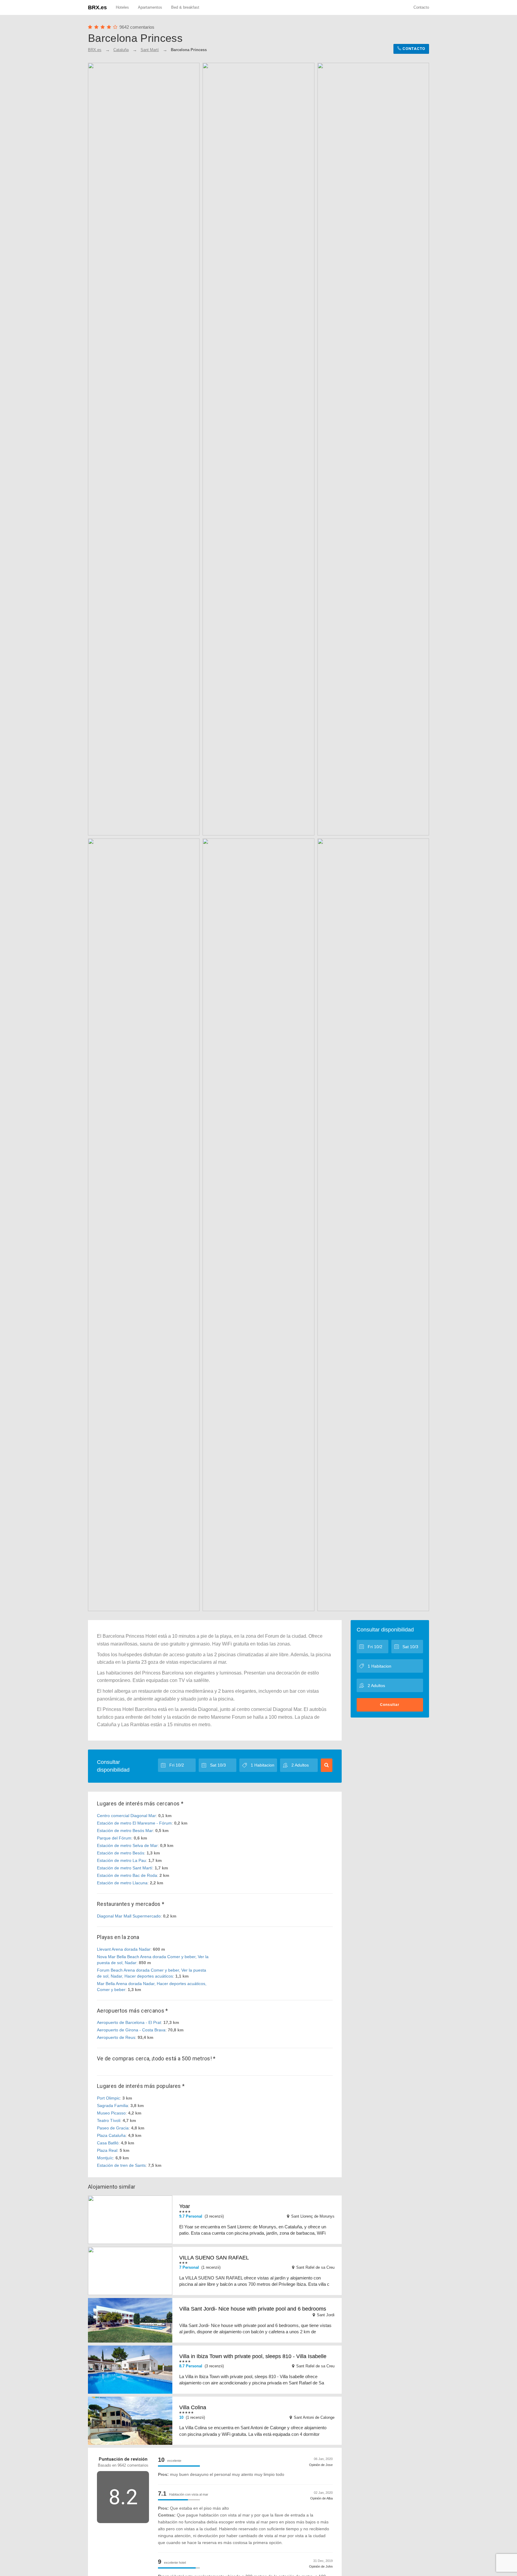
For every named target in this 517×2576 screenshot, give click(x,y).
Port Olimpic (108, 2098)
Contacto (421, 7)
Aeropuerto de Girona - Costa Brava (131, 2030)
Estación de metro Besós (121, 1853)
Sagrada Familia (112, 2106)
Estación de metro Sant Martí (125, 1868)
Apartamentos (150, 7)
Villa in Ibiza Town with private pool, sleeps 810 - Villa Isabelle (253, 2356)
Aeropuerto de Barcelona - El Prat (129, 2022)
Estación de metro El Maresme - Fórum (134, 1823)
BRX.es (97, 7)
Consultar (390, 1705)
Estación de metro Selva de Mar (127, 1845)
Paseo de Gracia (113, 2128)
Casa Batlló (108, 2143)
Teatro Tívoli (109, 2120)
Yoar (185, 2206)
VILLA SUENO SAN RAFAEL (214, 2258)
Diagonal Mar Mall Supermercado (129, 1916)
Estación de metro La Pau (121, 1860)
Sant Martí (150, 50)
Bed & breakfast (185, 7)
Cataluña (121, 50)
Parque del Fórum (114, 1838)
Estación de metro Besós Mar (125, 1831)
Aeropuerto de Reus (116, 2037)
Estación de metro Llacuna (122, 1883)
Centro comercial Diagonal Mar (126, 1816)
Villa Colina (193, 2407)
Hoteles (122, 7)
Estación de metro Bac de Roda (127, 1875)
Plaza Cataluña (111, 2135)
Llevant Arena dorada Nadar (124, 1949)
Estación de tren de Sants (121, 2165)
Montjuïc (105, 2158)
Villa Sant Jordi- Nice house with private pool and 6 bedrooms (253, 2309)
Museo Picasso (111, 2113)
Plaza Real (107, 2150)
